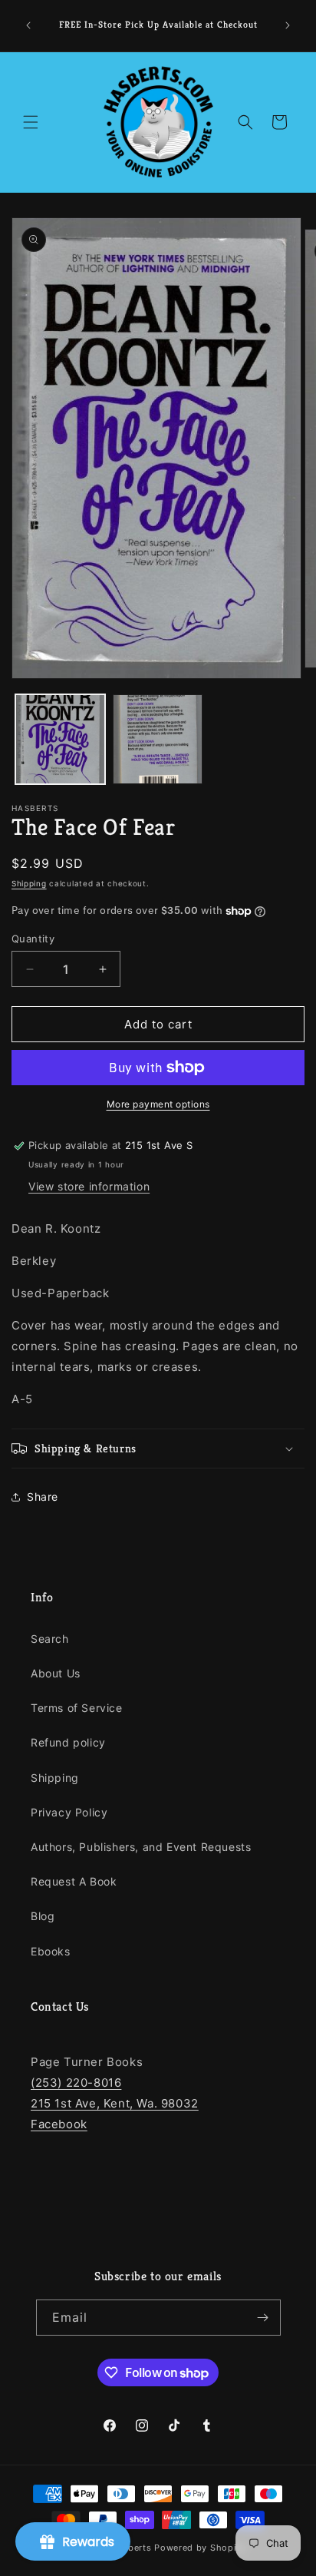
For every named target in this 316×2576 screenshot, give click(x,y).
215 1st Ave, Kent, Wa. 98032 (115, 2103)
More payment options (158, 1104)
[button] (31, 122)
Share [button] (43, 1497)
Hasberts (132, 2548)
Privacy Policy (69, 1812)
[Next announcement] (288, 25)
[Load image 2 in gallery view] (158, 739)
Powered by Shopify (200, 2548)
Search (50, 1639)
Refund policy (68, 1742)
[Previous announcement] (28, 25)
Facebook (59, 2124)
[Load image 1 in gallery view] (60, 739)
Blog (43, 1916)
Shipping (29, 883)
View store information (89, 1186)
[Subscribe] (263, 2318)
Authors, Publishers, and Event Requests (141, 1847)
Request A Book (74, 1881)
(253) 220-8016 (76, 2083)
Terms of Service (77, 1708)
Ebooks (51, 1951)
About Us (56, 1673)
